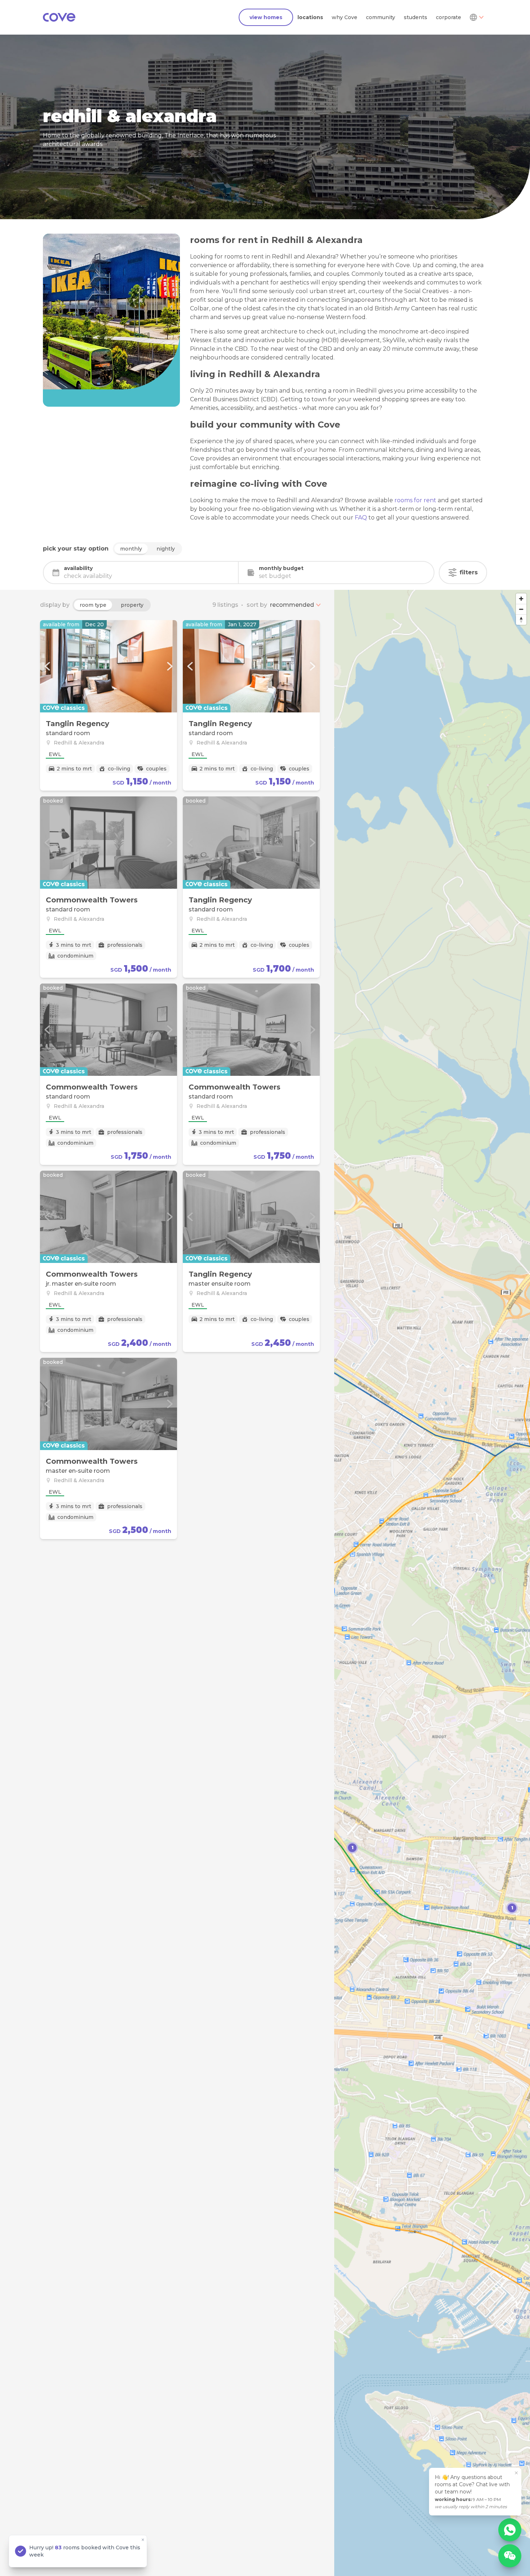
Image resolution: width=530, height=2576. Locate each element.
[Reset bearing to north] (521, 620)
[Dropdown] (476, 17)
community (381, 17)
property (132, 605)
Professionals (125, 945)
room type (93, 605)
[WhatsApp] (510, 2530)
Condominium (75, 956)
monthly (131, 549)
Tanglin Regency (78, 724)
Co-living (119, 769)
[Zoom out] (521, 609)
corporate (449, 17)
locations (310, 17)
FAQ (361, 518)
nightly (166, 549)
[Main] (59, 17)
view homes (266, 17)
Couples (156, 769)
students (416, 17)
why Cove (344, 17)
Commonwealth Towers (92, 900)
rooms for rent (415, 500)
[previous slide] (47, 666)
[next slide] (170, 666)
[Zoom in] (521, 599)
